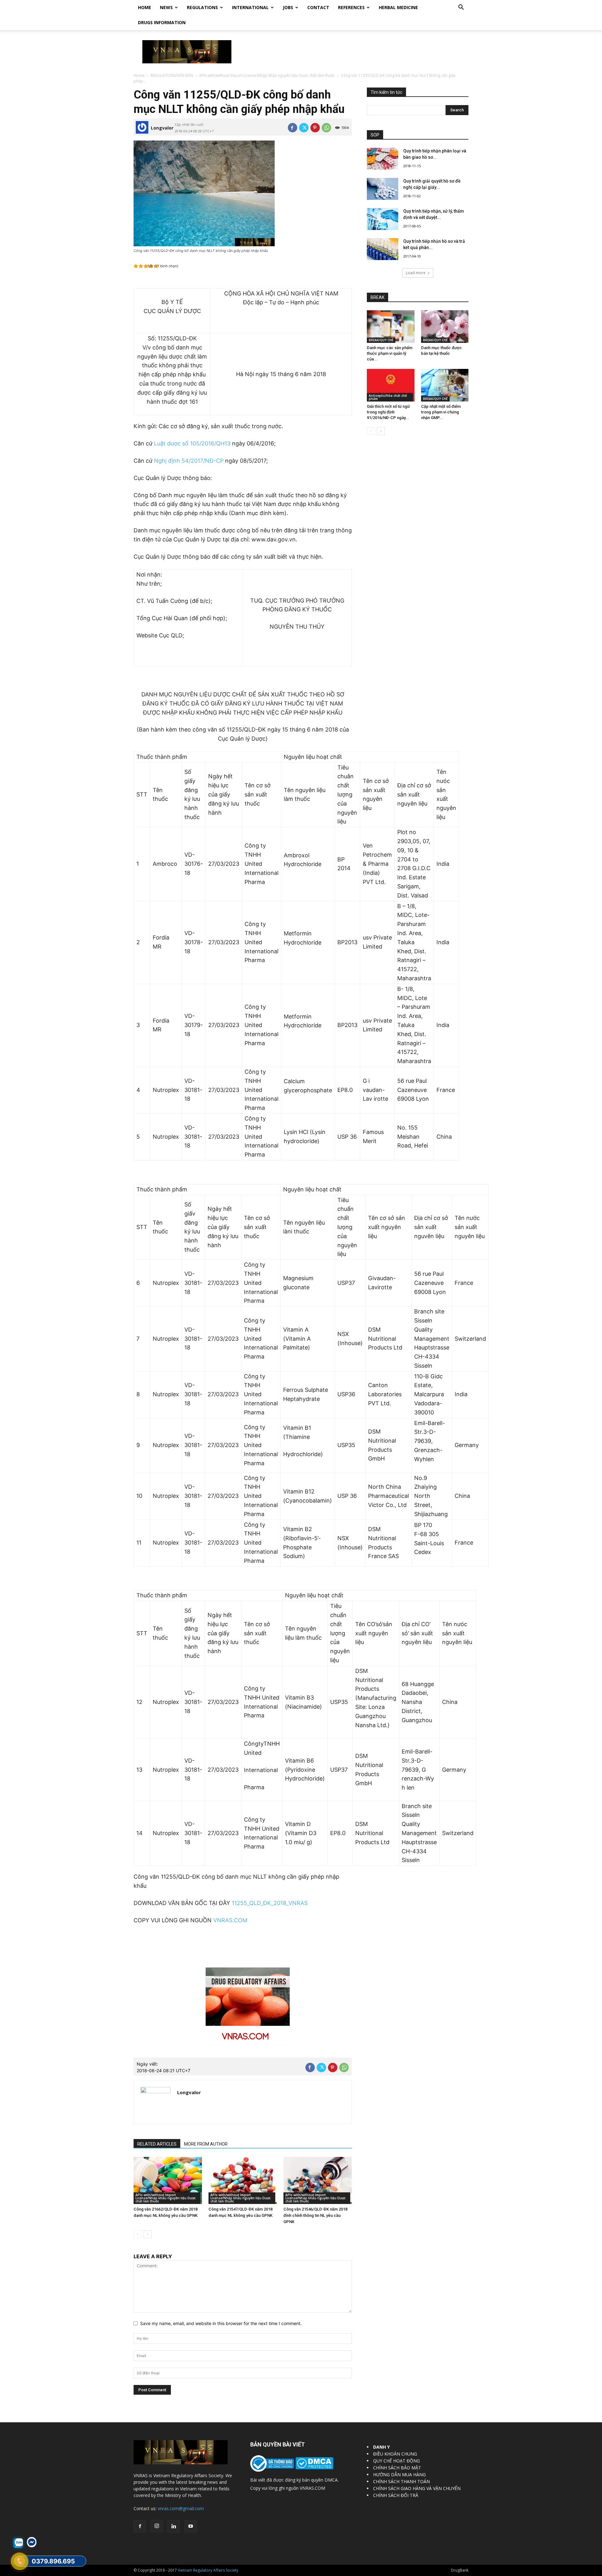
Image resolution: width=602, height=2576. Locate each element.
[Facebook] (293, 128)
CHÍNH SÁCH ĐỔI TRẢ (396, 2495)
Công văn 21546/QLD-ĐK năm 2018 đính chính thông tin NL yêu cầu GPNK (315, 2215)
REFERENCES (351, 7)
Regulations (202, 7)
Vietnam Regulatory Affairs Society (208, 2570)
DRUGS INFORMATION (162, 22)
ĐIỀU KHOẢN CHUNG (395, 2454)
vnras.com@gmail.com (181, 2508)
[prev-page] (137, 2234)
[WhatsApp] (326, 128)
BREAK (378, 297)
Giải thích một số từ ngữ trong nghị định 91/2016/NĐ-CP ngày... (388, 412)
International (250, 7)
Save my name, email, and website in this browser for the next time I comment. (221, 2323)
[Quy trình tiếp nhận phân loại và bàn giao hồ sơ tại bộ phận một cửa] (383, 159)
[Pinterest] (315, 128)
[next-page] (148, 2234)
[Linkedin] (174, 2526)
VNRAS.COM (230, 1920)
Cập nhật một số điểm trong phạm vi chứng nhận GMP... (441, 412)
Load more (416, 273)
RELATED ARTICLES (157, 2144)
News (166, 7)
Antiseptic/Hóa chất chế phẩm (388, 397)
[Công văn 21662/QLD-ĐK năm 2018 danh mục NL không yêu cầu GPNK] (168, 2180)
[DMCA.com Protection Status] (314, 2468)
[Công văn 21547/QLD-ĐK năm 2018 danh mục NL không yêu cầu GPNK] (243, 2180)
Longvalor (162, 128)
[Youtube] (191, 2526)
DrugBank (460, 2570)
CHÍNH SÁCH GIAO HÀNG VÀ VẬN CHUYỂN (417, 2488)
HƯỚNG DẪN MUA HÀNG (399, 2475)
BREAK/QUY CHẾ (381, 340)
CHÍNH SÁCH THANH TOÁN (401, 2481)
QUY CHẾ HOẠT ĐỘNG (396, 2461)
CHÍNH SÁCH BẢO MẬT (397, 2468)
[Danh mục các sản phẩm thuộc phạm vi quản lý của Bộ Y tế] (391, 327)
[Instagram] (157, 2526)
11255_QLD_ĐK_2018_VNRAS (270, 1903)
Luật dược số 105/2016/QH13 (192, 443)
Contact (318, 7)
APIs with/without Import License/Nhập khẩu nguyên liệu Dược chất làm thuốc (267, 75)
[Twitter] (304, 128)
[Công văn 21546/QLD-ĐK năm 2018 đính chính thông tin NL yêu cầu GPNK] (318, 2180)
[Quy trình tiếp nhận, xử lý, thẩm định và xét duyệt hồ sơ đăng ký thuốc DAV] (383, 219)
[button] (461, 8)
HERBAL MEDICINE (398, 7)
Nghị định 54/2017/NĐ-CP (189, 461)
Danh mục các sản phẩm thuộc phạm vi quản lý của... (390, 353)
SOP (375, 135)
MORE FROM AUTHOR (206, 2144)
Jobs (288, 7)
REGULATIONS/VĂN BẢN (172, 75)
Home (145, 7)
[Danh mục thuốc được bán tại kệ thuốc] (445, 327)
